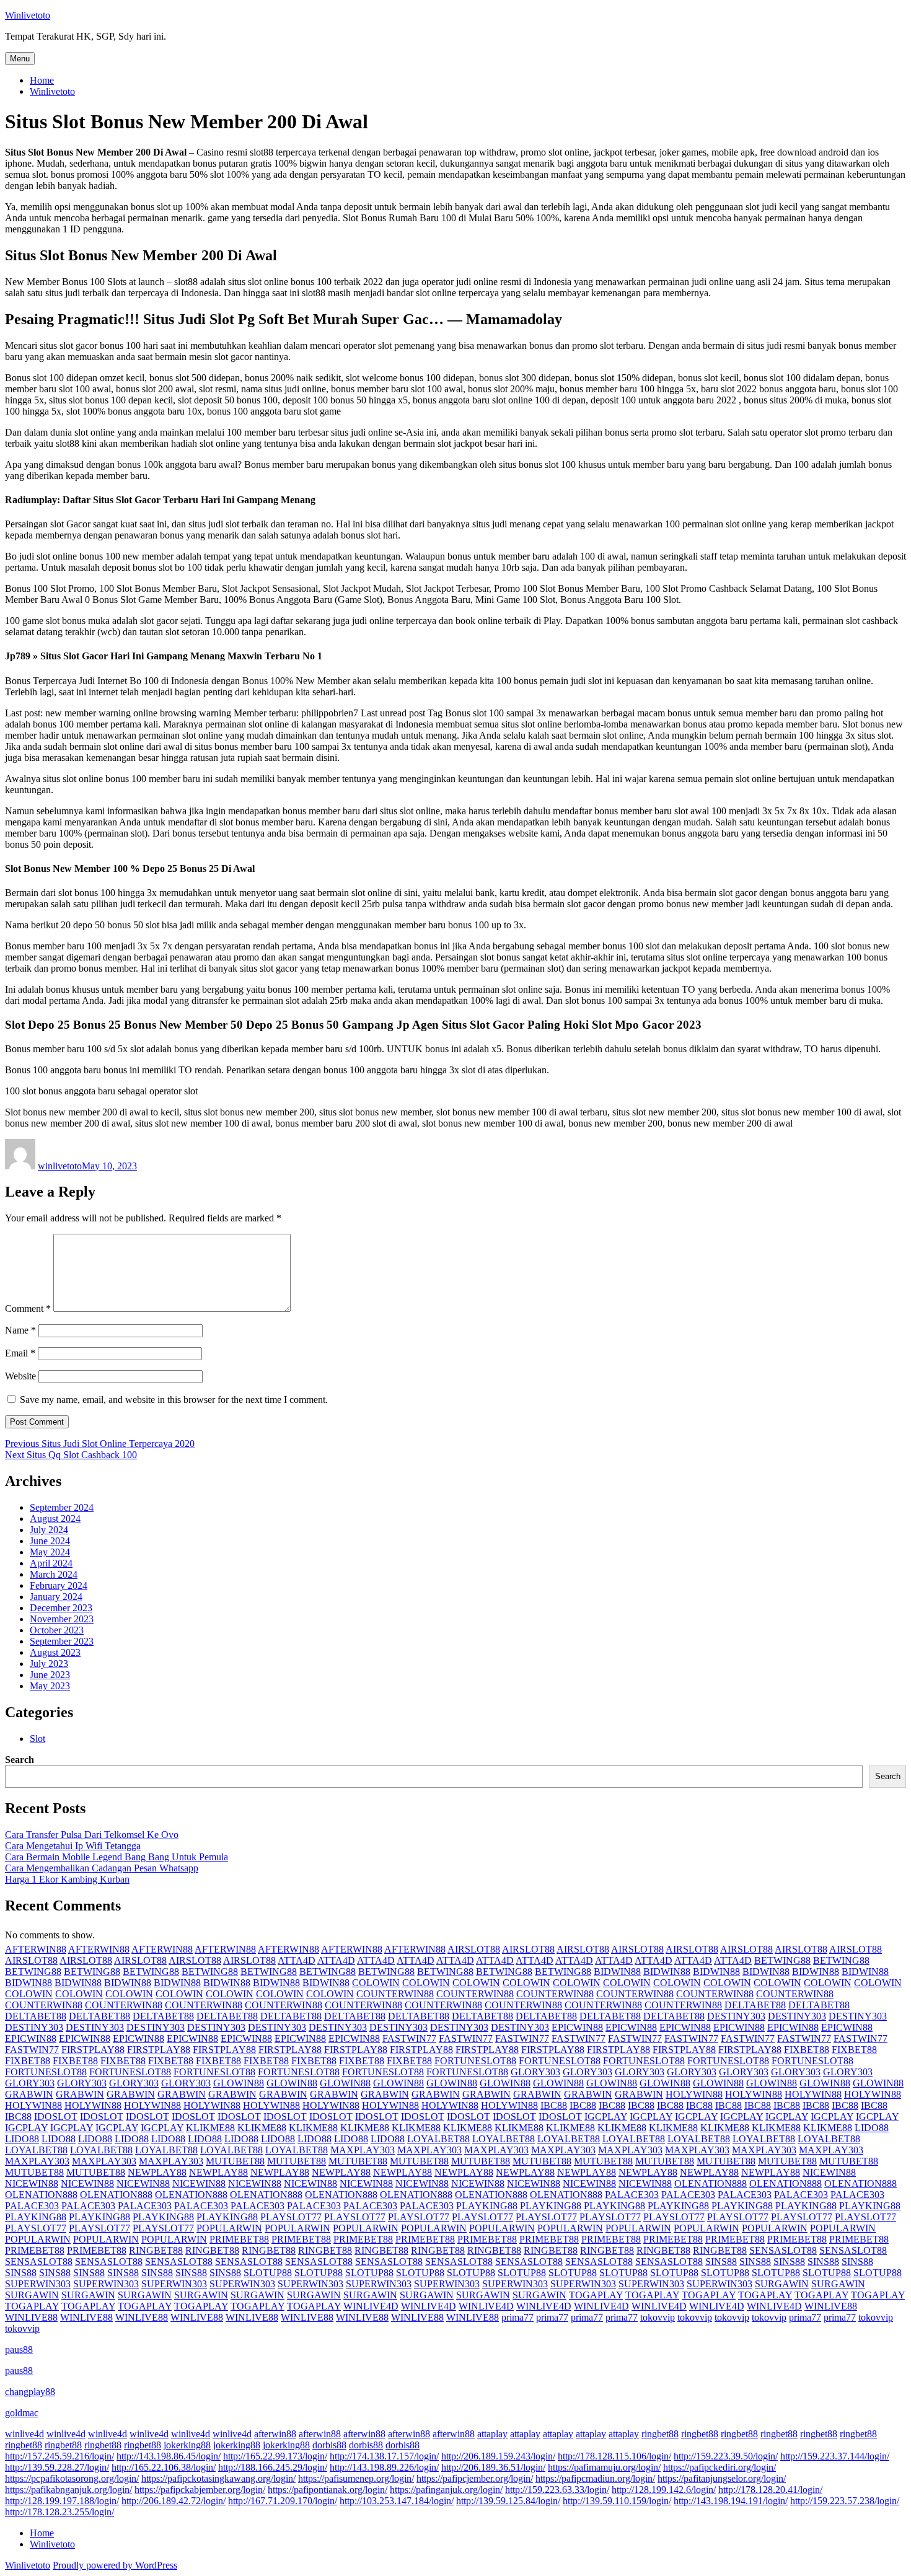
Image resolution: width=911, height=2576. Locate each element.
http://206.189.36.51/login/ (493, 2467)
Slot (37, 1739)
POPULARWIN (229, 2228)
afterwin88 (275, 2434)
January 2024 (56, 1597)
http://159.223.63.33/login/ (557, 2490)
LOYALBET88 (438, 2139)
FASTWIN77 (409, 2038)
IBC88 (554, 2105)
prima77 (517, 2317)
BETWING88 (782, 1960)
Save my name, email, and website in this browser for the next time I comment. (174, 1400)
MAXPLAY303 (363, 2150)
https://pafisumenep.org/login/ (356, 2478)
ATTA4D (297, 1960)
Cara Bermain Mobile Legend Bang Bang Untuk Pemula (117, 1857)
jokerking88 (187, 2445)
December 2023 (61, 1608)
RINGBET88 (156, 2250)
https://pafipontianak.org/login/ (328, 2490)
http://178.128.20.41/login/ (770, 2490)
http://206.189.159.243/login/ (498, 2456)
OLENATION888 (711, 2183)
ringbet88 (660, 2434)
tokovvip (658, 2317)
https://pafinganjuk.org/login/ (446, 2490)
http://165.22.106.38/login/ (164, 2467)
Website (20, 1376)
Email (20, 1353)
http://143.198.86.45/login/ (169, 2456)
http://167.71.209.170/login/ (283, 2501)
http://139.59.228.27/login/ (57, 2467)
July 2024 (49, 1530)
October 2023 (57, 1630)
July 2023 (49, 1664)
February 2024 (59, 1585)
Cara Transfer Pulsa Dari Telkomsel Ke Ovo (92, 1835)
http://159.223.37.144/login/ (835, 2456)
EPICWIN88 (577, 2027)
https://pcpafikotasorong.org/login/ (72, 2478)
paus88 (19, 2350)
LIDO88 (872, 2128)
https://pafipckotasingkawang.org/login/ (218, 2478)
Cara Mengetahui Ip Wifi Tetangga (73, 1846)
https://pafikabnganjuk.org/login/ (68, 2490)
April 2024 (51, 1563)
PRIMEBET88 (239, 2239)
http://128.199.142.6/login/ (664, 2490)
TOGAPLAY (596, 2295)
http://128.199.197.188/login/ (62, 2501)
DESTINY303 (736, 2016)
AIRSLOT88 (474, 1949)
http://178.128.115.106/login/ (614, 2456)
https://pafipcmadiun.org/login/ (595, 2478)
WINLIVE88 (831, 2306)
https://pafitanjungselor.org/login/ (722, 2478)
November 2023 (62, 1619)
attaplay (492, 2434)
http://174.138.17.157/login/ (384, 2456)
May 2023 (50, 1686)
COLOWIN (376, 1983)
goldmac (22, 2413)
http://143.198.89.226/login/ (384, 2467)
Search (20, 1760)
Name (20, 1330)
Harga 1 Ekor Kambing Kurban (67, 1879)
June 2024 (50, 1541)
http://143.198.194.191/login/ (731, 2501)
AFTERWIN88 (36, 1949)
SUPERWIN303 (38, 2284)
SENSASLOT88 (783, 2250)
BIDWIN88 (617, 1972)
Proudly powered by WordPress (115, 2565)
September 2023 (62, 1641)
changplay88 (30, 2392)
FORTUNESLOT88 (475, 2061)
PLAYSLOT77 (291, 2217)
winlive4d (24, 2434)
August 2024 (55, 1519)
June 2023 (50, 1675)
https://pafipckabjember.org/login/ (200, 2490)
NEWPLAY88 (157, 2172)
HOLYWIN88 (694, 2094)
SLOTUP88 (268, 2273)
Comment (28, 1308)
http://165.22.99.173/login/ (275, 2456)
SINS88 (721, 2262)
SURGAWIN (782, 2284)
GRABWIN (29, 2094)
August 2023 (55, 1652)
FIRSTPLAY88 (93, 2050)
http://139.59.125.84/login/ (508, 2501)
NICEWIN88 (829, 2172)
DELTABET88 (755, 2005)
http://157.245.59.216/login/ (59, 2456)
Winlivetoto (28, 15)
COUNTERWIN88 (395, 1994)
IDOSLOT (56, 2117)
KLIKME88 (210, 2128)
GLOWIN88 (239, 2083)
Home (42, 80)
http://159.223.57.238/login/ (845, 2501)
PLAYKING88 (487, 2206)
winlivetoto (60, 1166)
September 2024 (62, 1507)
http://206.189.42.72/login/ (174, 2501)
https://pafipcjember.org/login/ (475, 2478)
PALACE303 (632, 2195)
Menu (20, 59)
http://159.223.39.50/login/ (726, 2456)
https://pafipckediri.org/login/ (720, 2467)
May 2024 (50, 1552)
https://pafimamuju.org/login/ (604, 2467)
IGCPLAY (606, 2117)
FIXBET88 (807, 2050)
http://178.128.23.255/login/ (59, 2512)
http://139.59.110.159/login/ (617, 2501)
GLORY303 (535, 2072)
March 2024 (54, 1574)
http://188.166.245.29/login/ (273, 2467)
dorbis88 (329, 2445)
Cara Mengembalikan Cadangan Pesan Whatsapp (102, 1868)
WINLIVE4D (371, 2306)
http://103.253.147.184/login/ (397, 2501)
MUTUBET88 (235, 2161)
